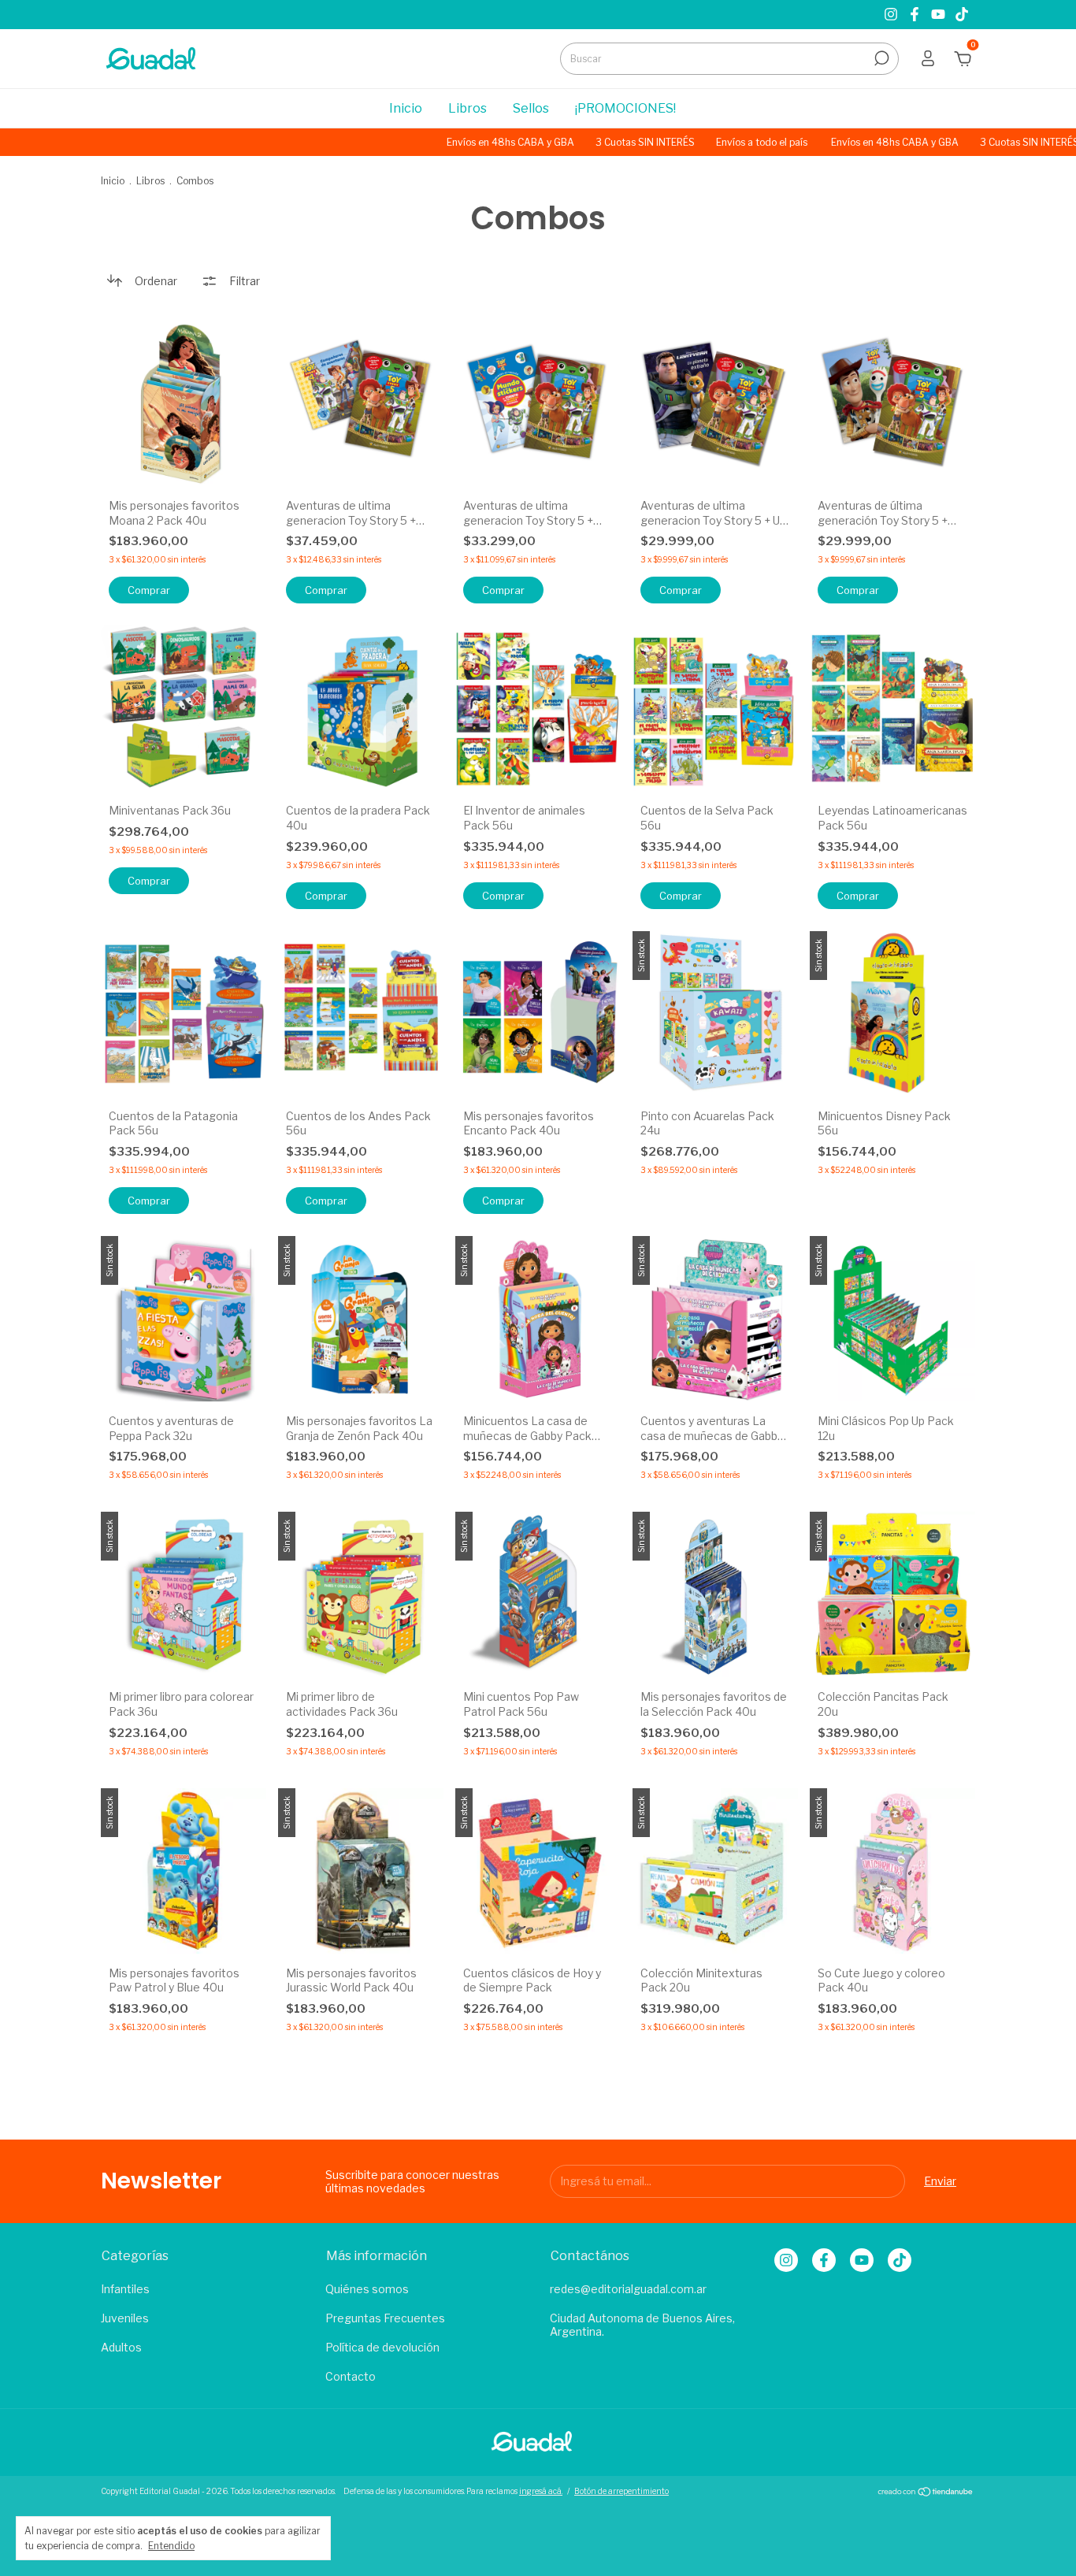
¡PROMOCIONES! (625, 108)
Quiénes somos (367, 2289)
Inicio (406, 108)
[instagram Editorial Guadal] (892, 15)
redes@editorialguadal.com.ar (628, 2289)
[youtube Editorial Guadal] (940, 15)
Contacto (351, 2376)
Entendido (171, 2546)
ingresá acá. (541, 2491)
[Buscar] (880, 58)
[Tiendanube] (926, 2493)
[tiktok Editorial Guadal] (962, 15)
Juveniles (125, 2318)
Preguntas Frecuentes (385, 2318)
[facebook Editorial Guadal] (916, 15)
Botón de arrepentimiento (621, 2491)
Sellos (531, 108)
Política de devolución (382, 2347)
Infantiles (125, 2289)
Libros (468, 108)
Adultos (121, 2347)
